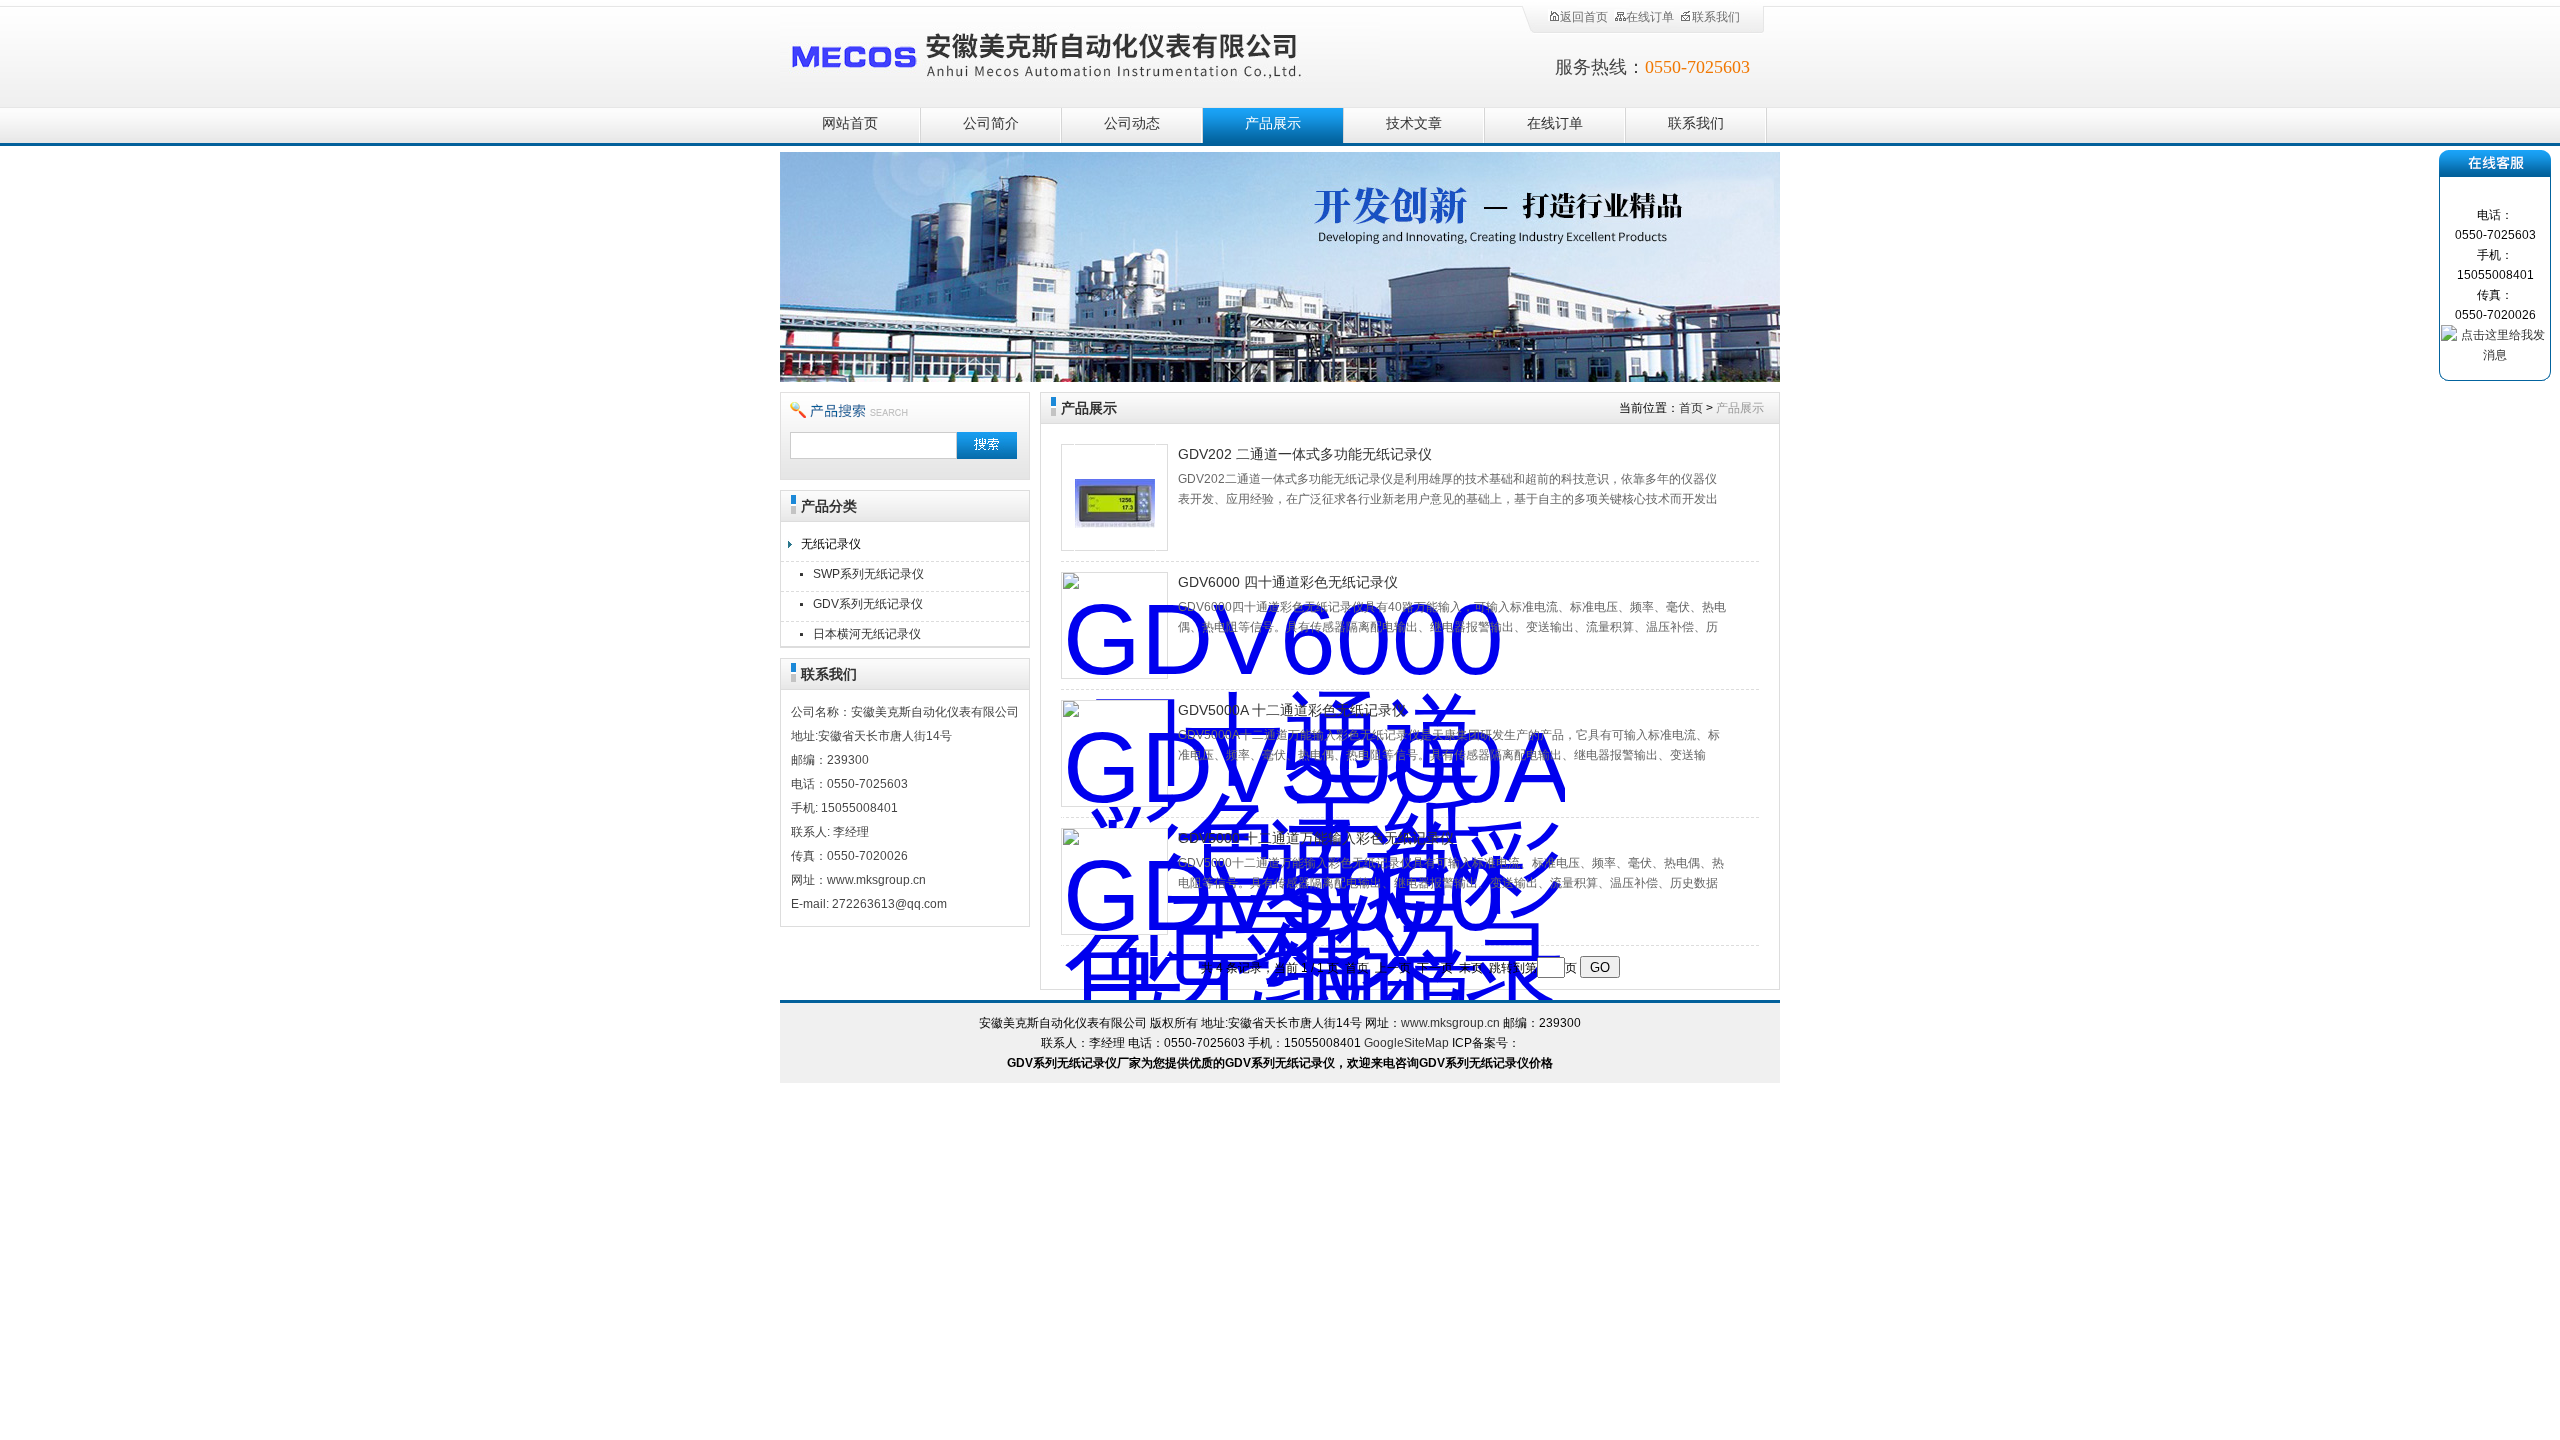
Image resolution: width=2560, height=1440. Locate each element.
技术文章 (1414, 123)
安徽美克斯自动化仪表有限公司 (1080, 52)
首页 (1691, 408)
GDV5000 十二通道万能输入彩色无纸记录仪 (1316, 838)
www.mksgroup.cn (1450, 1023)
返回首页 (1584, 17)
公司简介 (991, 123)
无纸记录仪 (831, 544)
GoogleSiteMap (1406, 1043)
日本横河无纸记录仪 (867, 634)
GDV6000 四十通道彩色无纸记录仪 (1288, 582)
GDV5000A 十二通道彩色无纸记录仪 (1292, 710)
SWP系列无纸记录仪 (868, 574)
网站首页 (850, 123)
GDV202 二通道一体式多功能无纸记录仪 (1305, 454)
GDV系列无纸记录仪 (868, 604)
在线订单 (1650, 17)
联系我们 (1716, 17)
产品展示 (1273, 123)
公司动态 (1132, 123)
